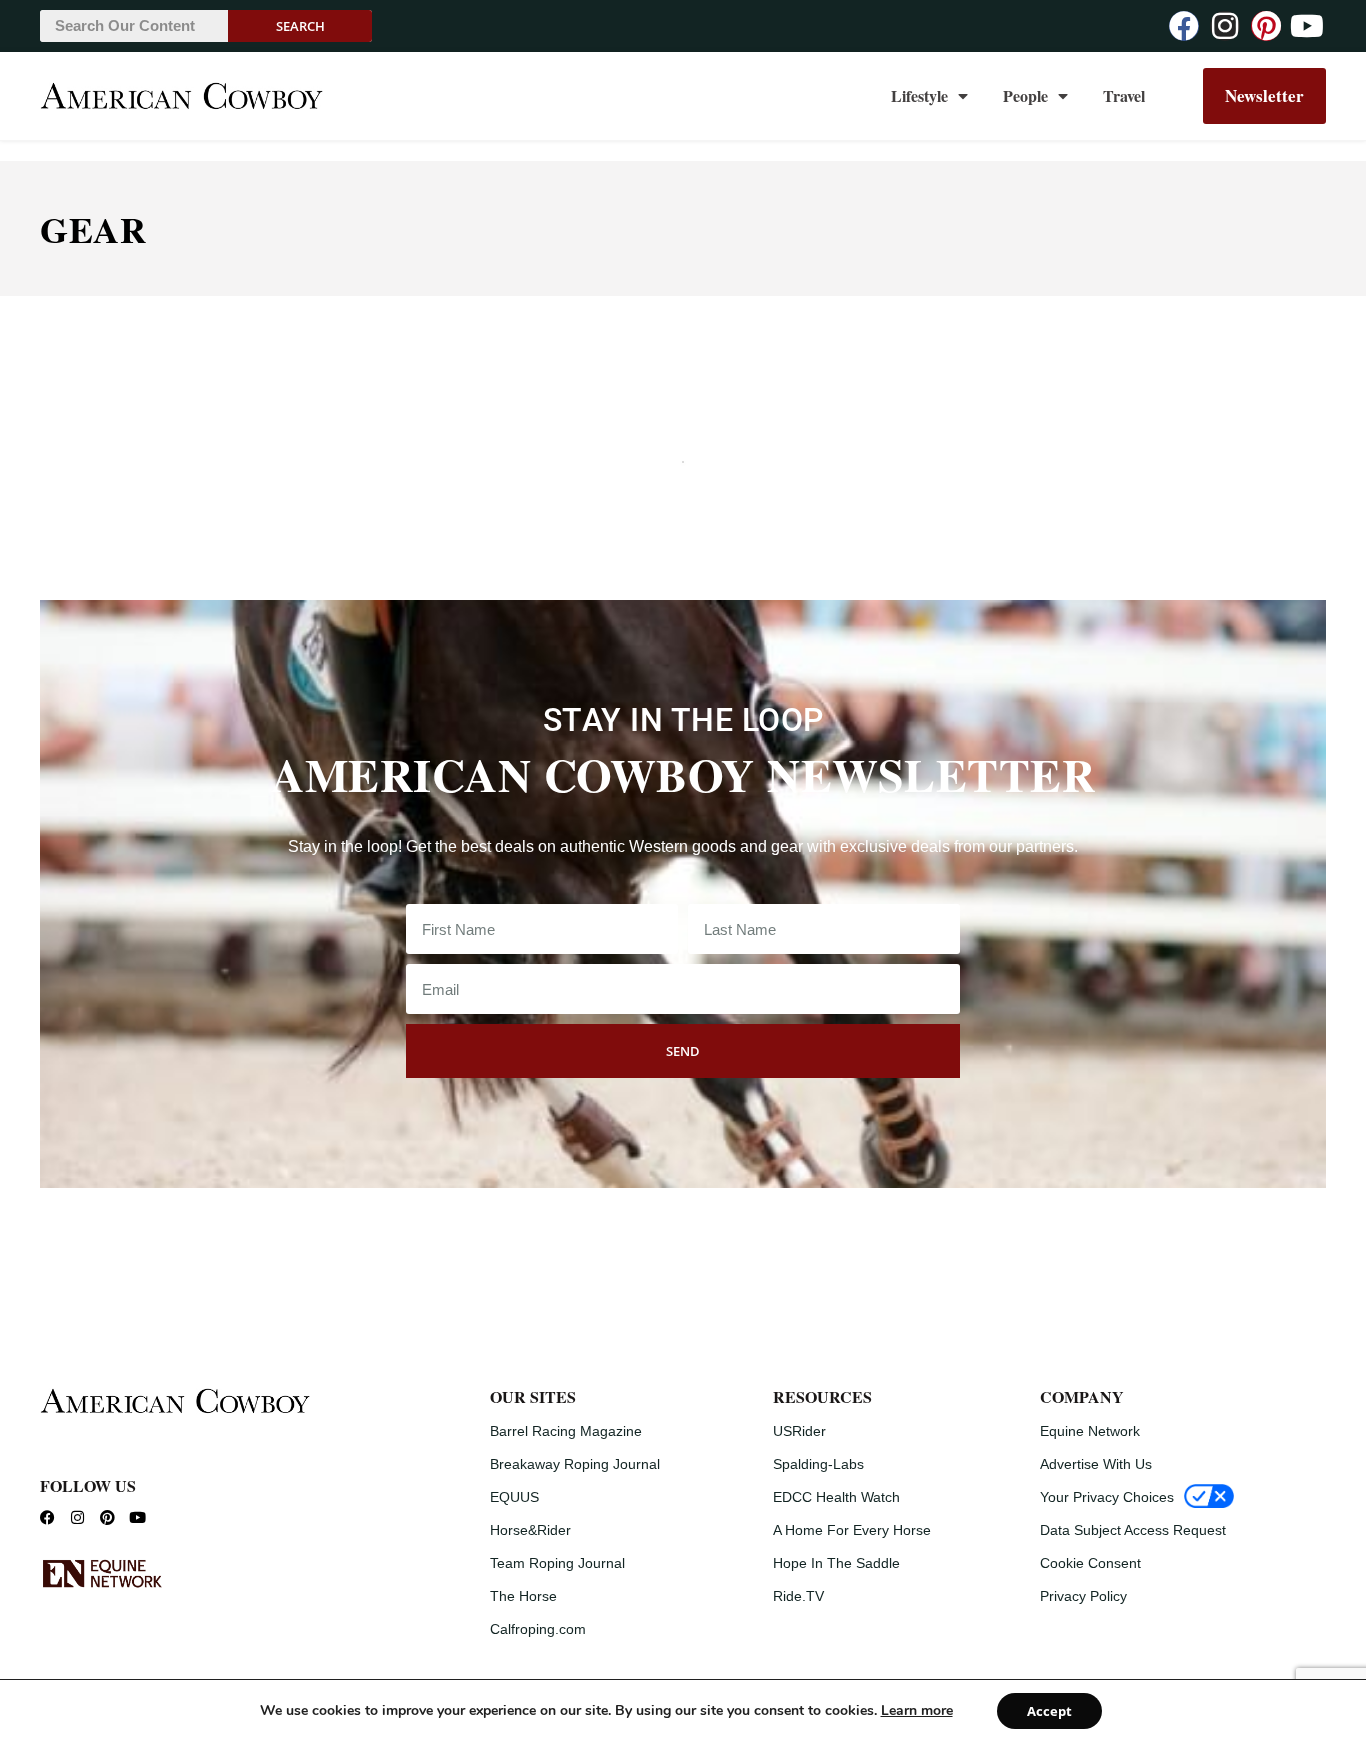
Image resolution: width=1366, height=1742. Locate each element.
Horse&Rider (530, 1530)
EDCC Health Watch (836, 1497)
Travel (1124, 95)
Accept (1049, 1711)
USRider (799, 1431)
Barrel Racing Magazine (566, 1431)
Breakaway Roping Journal (575, 1464)
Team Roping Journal (557, 1563)
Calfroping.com (538, 1629)
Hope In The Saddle (836, 1563)
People (1025, 95)
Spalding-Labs (818, 1464)
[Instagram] (1225, 26)
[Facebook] (1184, 26)
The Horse (523, 1596)
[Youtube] (1307, 26)
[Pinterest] (1266, 26)
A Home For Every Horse (852, 1530)
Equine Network (1090, 1431)
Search (300, 26)
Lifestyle (919, 95)
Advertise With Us (1096, 1464)
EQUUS (514, 1497)
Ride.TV (798, 1596)
